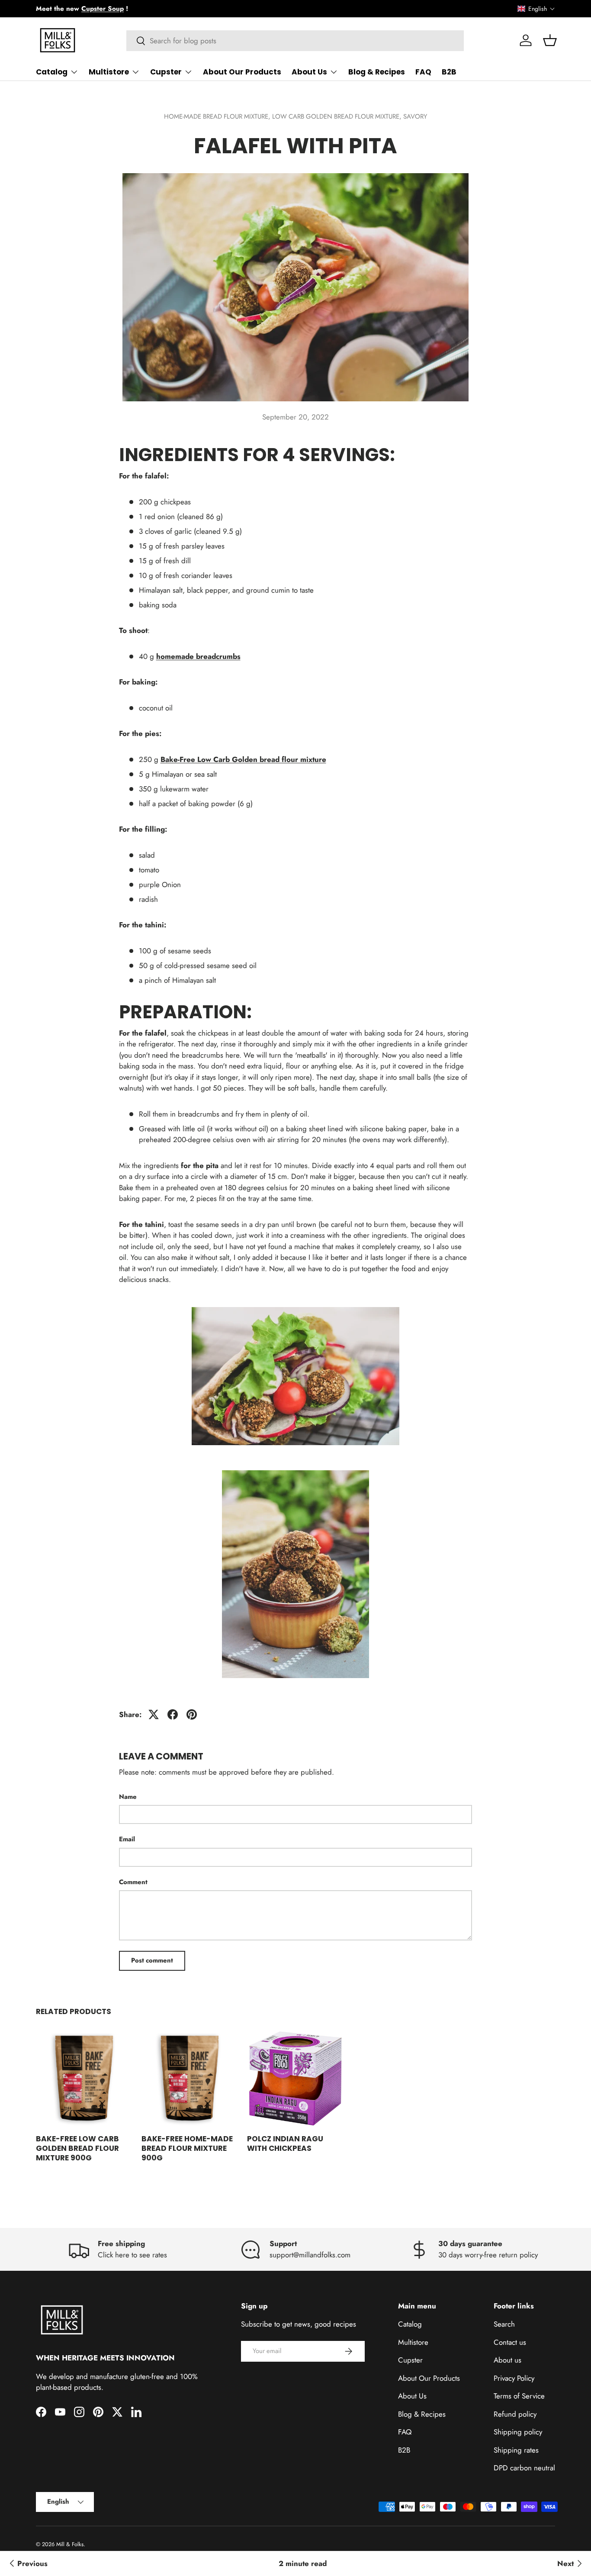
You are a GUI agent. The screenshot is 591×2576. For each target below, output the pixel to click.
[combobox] (295, 41)
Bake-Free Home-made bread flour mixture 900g (187, 2148)
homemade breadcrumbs (198, 656)
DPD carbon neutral (524, 2468)
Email (127, 1839)
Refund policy (515, 2414)
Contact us (510, 2342)
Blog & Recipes (377, 72)
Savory (415, 116)
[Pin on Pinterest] (192, 1714)
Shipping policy (518, 2432)
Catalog (52, 72)
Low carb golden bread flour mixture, (338, 116)
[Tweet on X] (154, 1714)
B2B (449, 72)
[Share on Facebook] (173, 1714)
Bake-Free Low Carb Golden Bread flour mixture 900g (77, 2148)
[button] (536, 9)
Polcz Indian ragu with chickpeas (285, 2143)
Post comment (152, 1960)
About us (507, 2360)
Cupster (166, 72)
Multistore (109, 72)
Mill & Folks (70, 2544)
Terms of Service (519, 2396)
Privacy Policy (514, 2378)
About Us (309, 72)
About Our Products (242, 72)
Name (128, 1797)
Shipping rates (516, 2450)
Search (504, 2324)
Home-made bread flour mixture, (218, 116)
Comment (133, 1882)
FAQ (423, 72)
